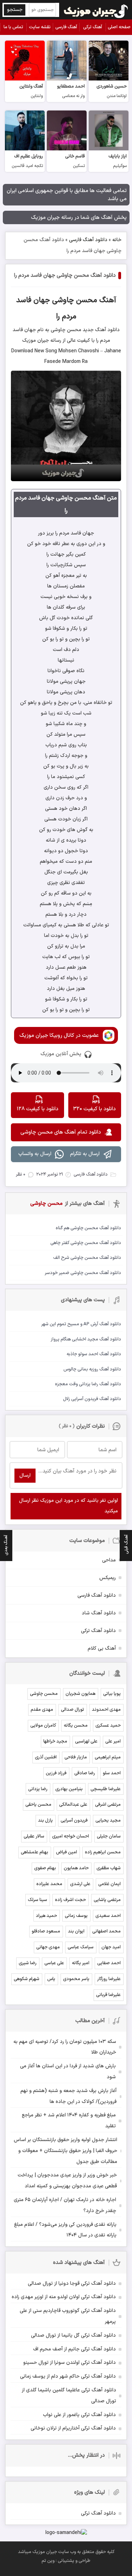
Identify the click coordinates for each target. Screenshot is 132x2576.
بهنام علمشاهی (34, 1852)
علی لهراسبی (86, 1741)
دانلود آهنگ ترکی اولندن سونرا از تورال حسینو (70, 2363)
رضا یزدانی (38, 1789)
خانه (117, 240)
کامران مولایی (43, 1726)
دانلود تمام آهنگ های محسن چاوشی (61, 1132)
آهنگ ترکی (93, 27)
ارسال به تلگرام (85, 1154)
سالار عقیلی (34, 1836)
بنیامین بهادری (69, 1789)
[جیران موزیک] (96, 10)
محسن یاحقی (38, 1805)
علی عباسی (54, 1963)
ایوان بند (76, 1931)
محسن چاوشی (44, 1694)
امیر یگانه (81, 1963)
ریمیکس (108, 1578)
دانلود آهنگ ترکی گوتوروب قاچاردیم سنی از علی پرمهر (68, 2316)
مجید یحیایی (108, 1821)
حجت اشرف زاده (70, 1900)
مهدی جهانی (48, 1947)
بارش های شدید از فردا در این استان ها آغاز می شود (68, 2072)
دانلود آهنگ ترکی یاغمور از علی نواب (79, 2415)
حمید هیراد (46, 1916)
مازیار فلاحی (76, 1757)
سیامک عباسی (81, 1947)
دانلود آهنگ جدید (100, 330)
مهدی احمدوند (106, 1710)
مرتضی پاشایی (107, 1900)
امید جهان (111, 1947)
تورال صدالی (73, 1710)
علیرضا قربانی (108, 1995)
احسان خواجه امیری (71, 1836)
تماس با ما (13, 27)
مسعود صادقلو (46, 1931)
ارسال (25, 1475)
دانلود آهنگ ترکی (98, 1631)
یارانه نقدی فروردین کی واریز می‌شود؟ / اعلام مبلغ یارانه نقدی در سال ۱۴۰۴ (65, 2230)
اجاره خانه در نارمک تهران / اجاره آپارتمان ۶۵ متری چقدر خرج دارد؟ (65, 2205)
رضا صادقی (85, 1773)
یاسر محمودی (76, 1979)
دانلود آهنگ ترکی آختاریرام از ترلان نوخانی (73, 2428)
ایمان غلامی (109, 1884)
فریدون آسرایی (74, 1821)
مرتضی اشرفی (108, 1805)
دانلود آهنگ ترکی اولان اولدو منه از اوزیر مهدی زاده (64, 2297)
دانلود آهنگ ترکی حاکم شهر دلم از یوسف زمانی (68, 2376)
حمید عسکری (108, 1726)
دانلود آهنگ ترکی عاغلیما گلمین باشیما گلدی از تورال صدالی (69, 2396)
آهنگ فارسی (66, 27)
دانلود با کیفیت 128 (37, 1109)
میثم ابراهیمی (108, 1757)
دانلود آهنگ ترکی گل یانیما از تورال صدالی (73, 2335)
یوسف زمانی (76, 1916)
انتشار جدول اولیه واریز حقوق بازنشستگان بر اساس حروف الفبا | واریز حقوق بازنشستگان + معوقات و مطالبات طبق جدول (65, 2151)
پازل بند (45, 1821)
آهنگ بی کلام (102, 1648)
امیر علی (113, 1741)
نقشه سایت (40, 27)
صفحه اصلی (119, 27)
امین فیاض (67, 1852)
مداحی (109, 1560)
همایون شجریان (80, 1694)
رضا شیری (28, 1963)
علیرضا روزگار (109, 1979)
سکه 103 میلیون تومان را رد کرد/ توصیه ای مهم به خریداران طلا (65, 2047)
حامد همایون (76, 1868)
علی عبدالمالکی (73, 1805)
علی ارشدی (80, 1884)
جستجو (15, 10)
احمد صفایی (109, 1963)
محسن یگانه (76, 1726)
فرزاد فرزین (56, 1773)
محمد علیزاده (49, 1884)
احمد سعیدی (108, 1916)
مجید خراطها (55, 1741)
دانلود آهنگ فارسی (88, 240)
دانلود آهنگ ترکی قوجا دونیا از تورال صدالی (72, 2284)
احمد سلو (112, 1773)
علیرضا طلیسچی (106, 1789)
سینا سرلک (37, 1900)
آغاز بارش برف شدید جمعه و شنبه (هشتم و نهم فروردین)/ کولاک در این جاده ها (68, 2096)
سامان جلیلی (109, 1836)
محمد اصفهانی (106, 1931)
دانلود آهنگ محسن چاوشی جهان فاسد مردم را (65, 276)
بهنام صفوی (45, 1868)
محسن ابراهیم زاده (103, 1852)
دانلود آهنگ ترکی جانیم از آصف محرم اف (74, 2349)
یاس (51, 1979)
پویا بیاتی (112, 1694)
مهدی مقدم (42, 1710)
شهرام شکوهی (27, 1979)
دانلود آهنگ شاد (99, 1613)
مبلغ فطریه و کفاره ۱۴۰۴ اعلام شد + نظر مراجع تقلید (69, 2121)
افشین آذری (46, 1757)
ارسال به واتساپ (35, 1154)
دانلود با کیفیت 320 (95, 1109)
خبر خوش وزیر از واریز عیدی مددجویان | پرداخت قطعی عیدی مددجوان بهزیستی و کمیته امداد (67, 2181)
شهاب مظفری (109, 1868)
